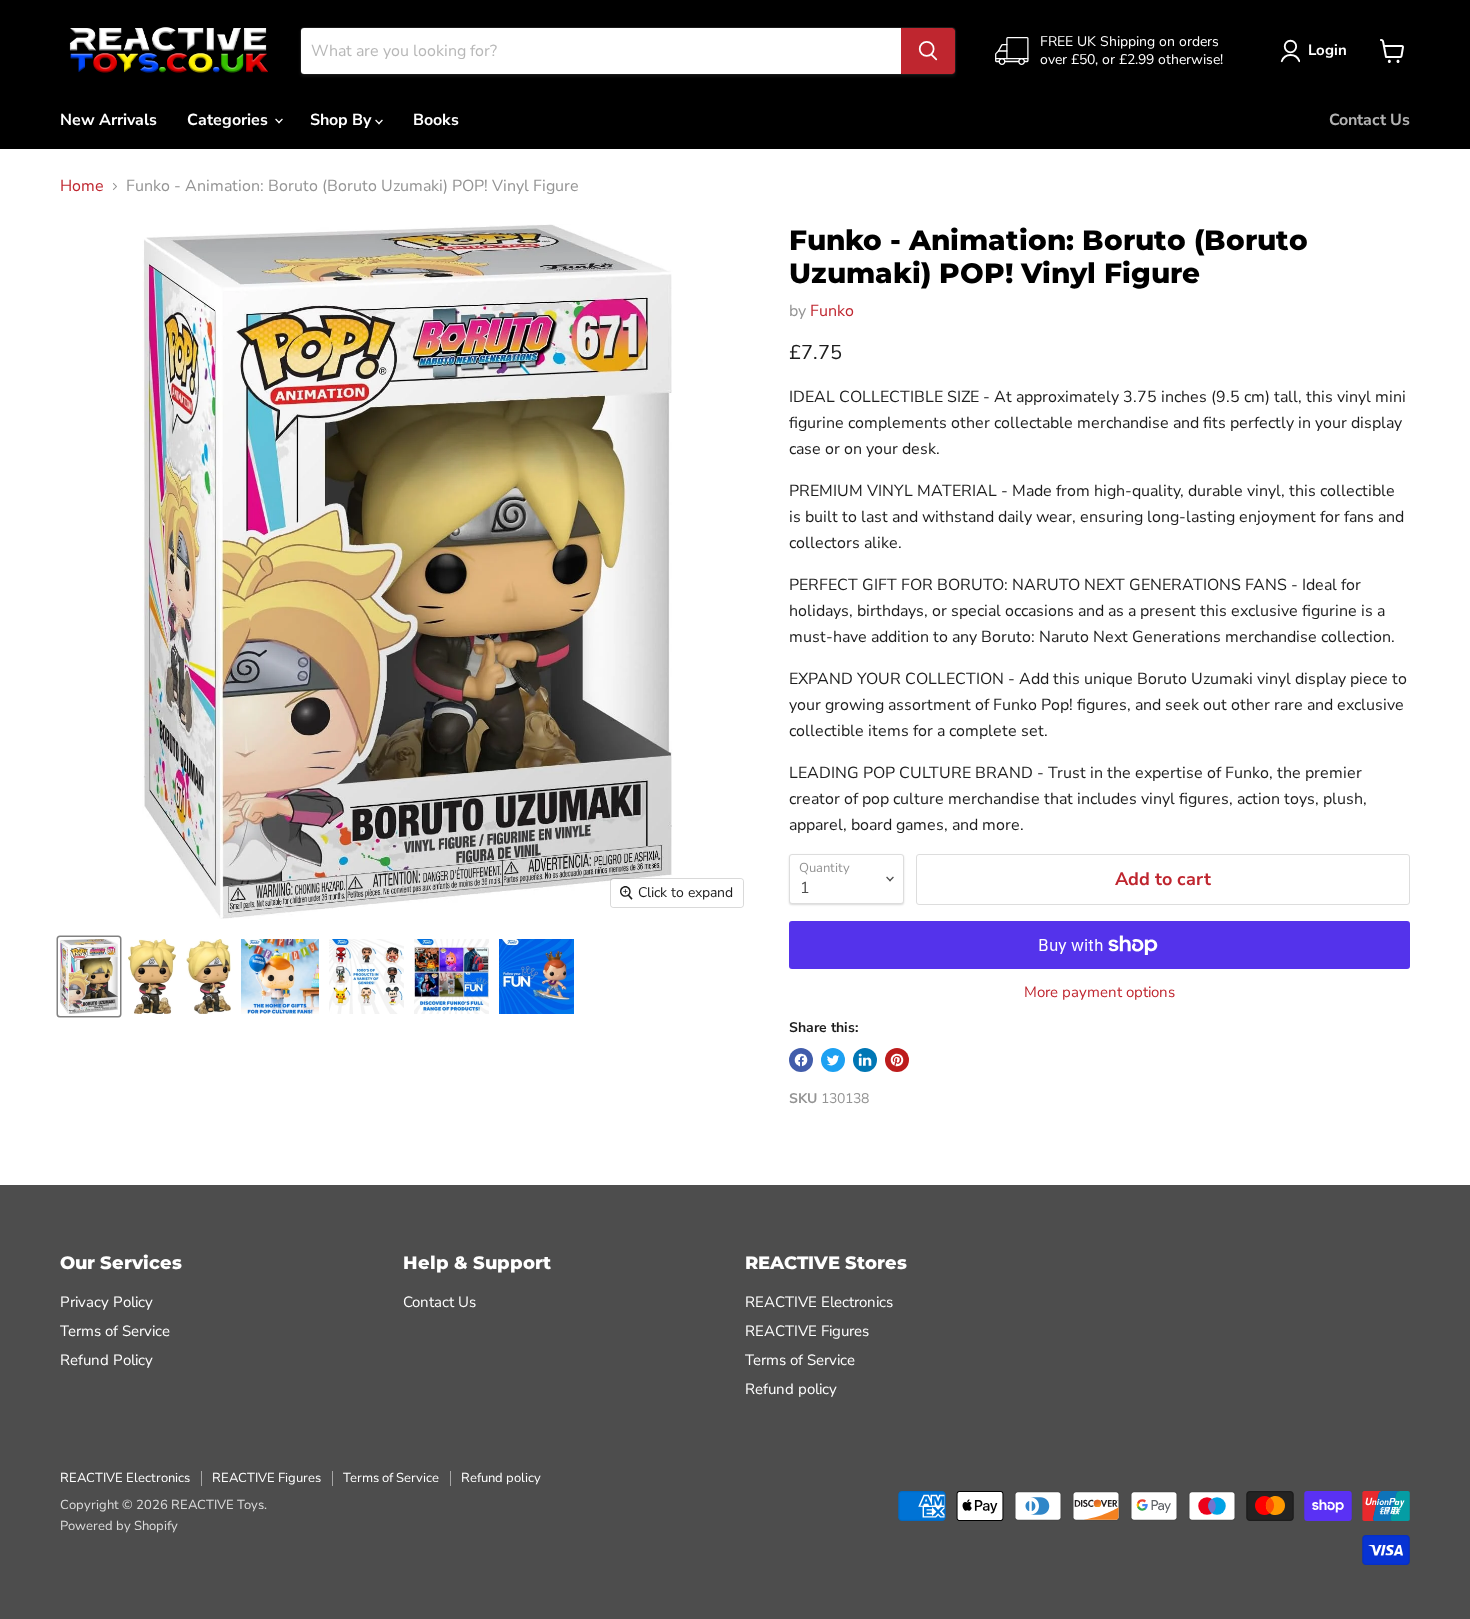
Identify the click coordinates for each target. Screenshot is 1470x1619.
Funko (832, 311)
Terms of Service (115, 1331)
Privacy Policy (106, 1302)
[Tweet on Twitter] (833, 1060)
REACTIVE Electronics (819, 1302)
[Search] (928, 51)
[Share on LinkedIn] (865, 1060)
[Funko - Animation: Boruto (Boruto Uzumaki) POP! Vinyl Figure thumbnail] (89, 976)
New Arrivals (108, 120)
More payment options (1099, 992)
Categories (229, 120)
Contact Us (1369, 120)
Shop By (342, 120)
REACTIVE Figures (807, 1331)
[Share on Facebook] (801, 1060)
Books (436, 120)
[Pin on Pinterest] (897, 1060)
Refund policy (791, 1389)
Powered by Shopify (119, 1526)
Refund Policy (106, 1360)
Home (82, 186)
